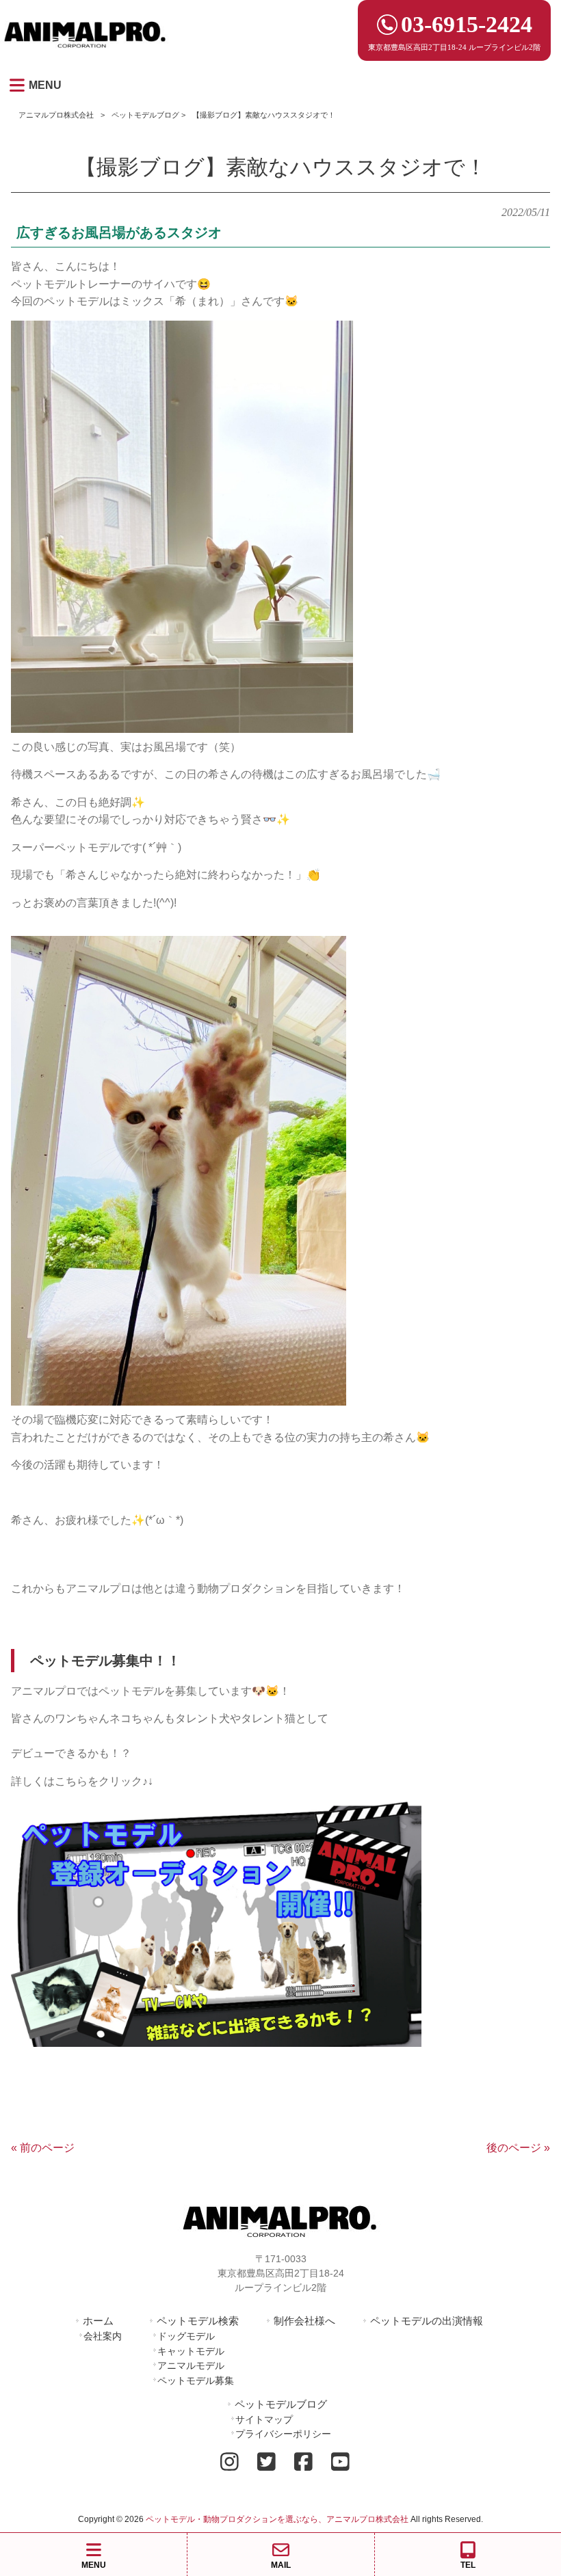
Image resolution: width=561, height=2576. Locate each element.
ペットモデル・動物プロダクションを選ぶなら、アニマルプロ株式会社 (277, 2519)
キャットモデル (191, 2351)
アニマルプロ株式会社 (56, 115)
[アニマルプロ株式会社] (86, 52)
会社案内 (103, 2336)
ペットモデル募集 (196, 2380)
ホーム (98, 2321)
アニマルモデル (191, 2365)
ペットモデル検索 (198, 2321)
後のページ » (518, 2148)
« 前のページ (43, 2148)
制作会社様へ (304, 2321)
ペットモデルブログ (145, 115)
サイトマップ (264, 2419)
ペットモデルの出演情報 (427, 2321)
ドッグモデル (186, 2336)
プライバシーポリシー (283, 2434)
